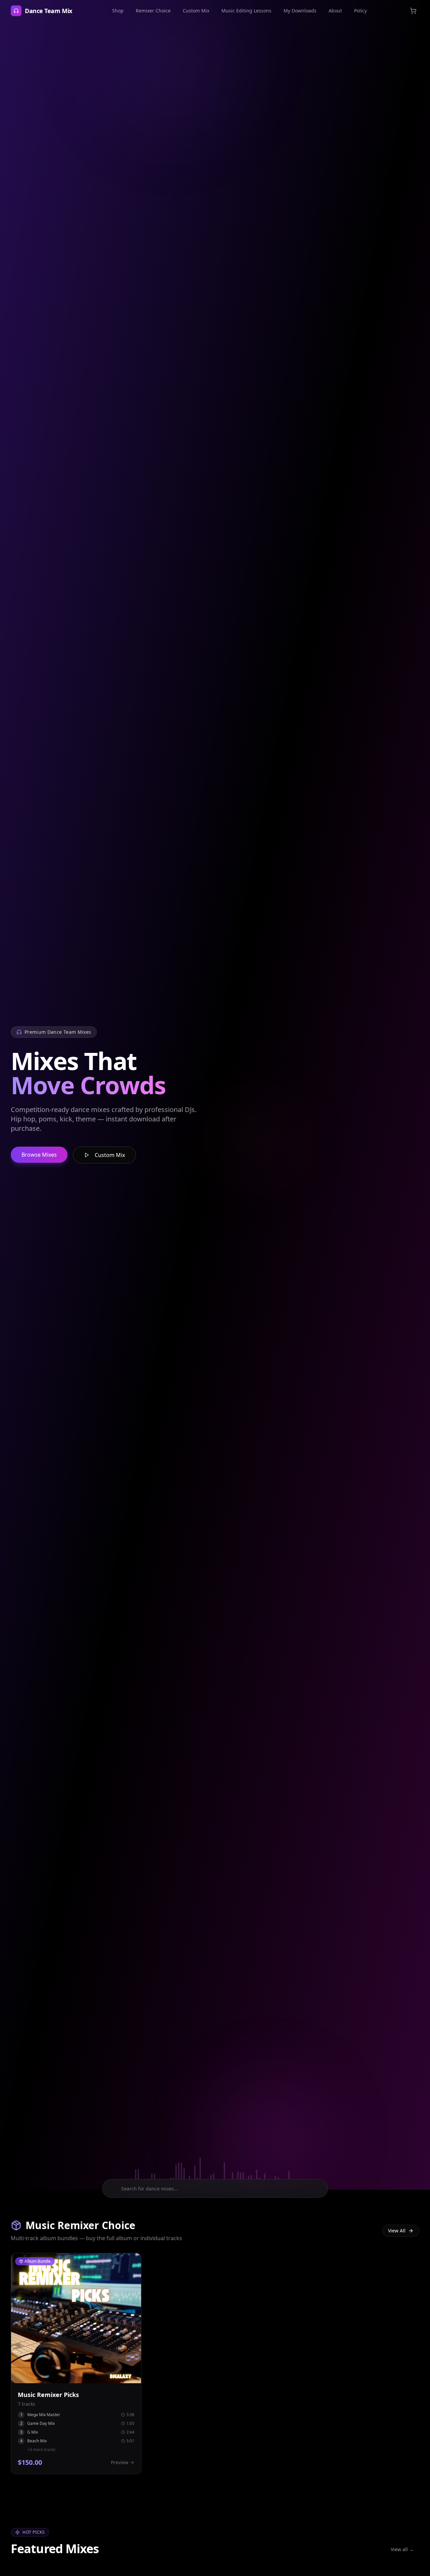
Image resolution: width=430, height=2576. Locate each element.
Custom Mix (196, 11)
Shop (118, 11)
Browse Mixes (39, 1155)
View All (397, 2231)
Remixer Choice (153, 11)
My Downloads (300, 11)
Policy (360, 11)
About (335, 11)
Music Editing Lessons (246, 11)
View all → (402, 2549)
